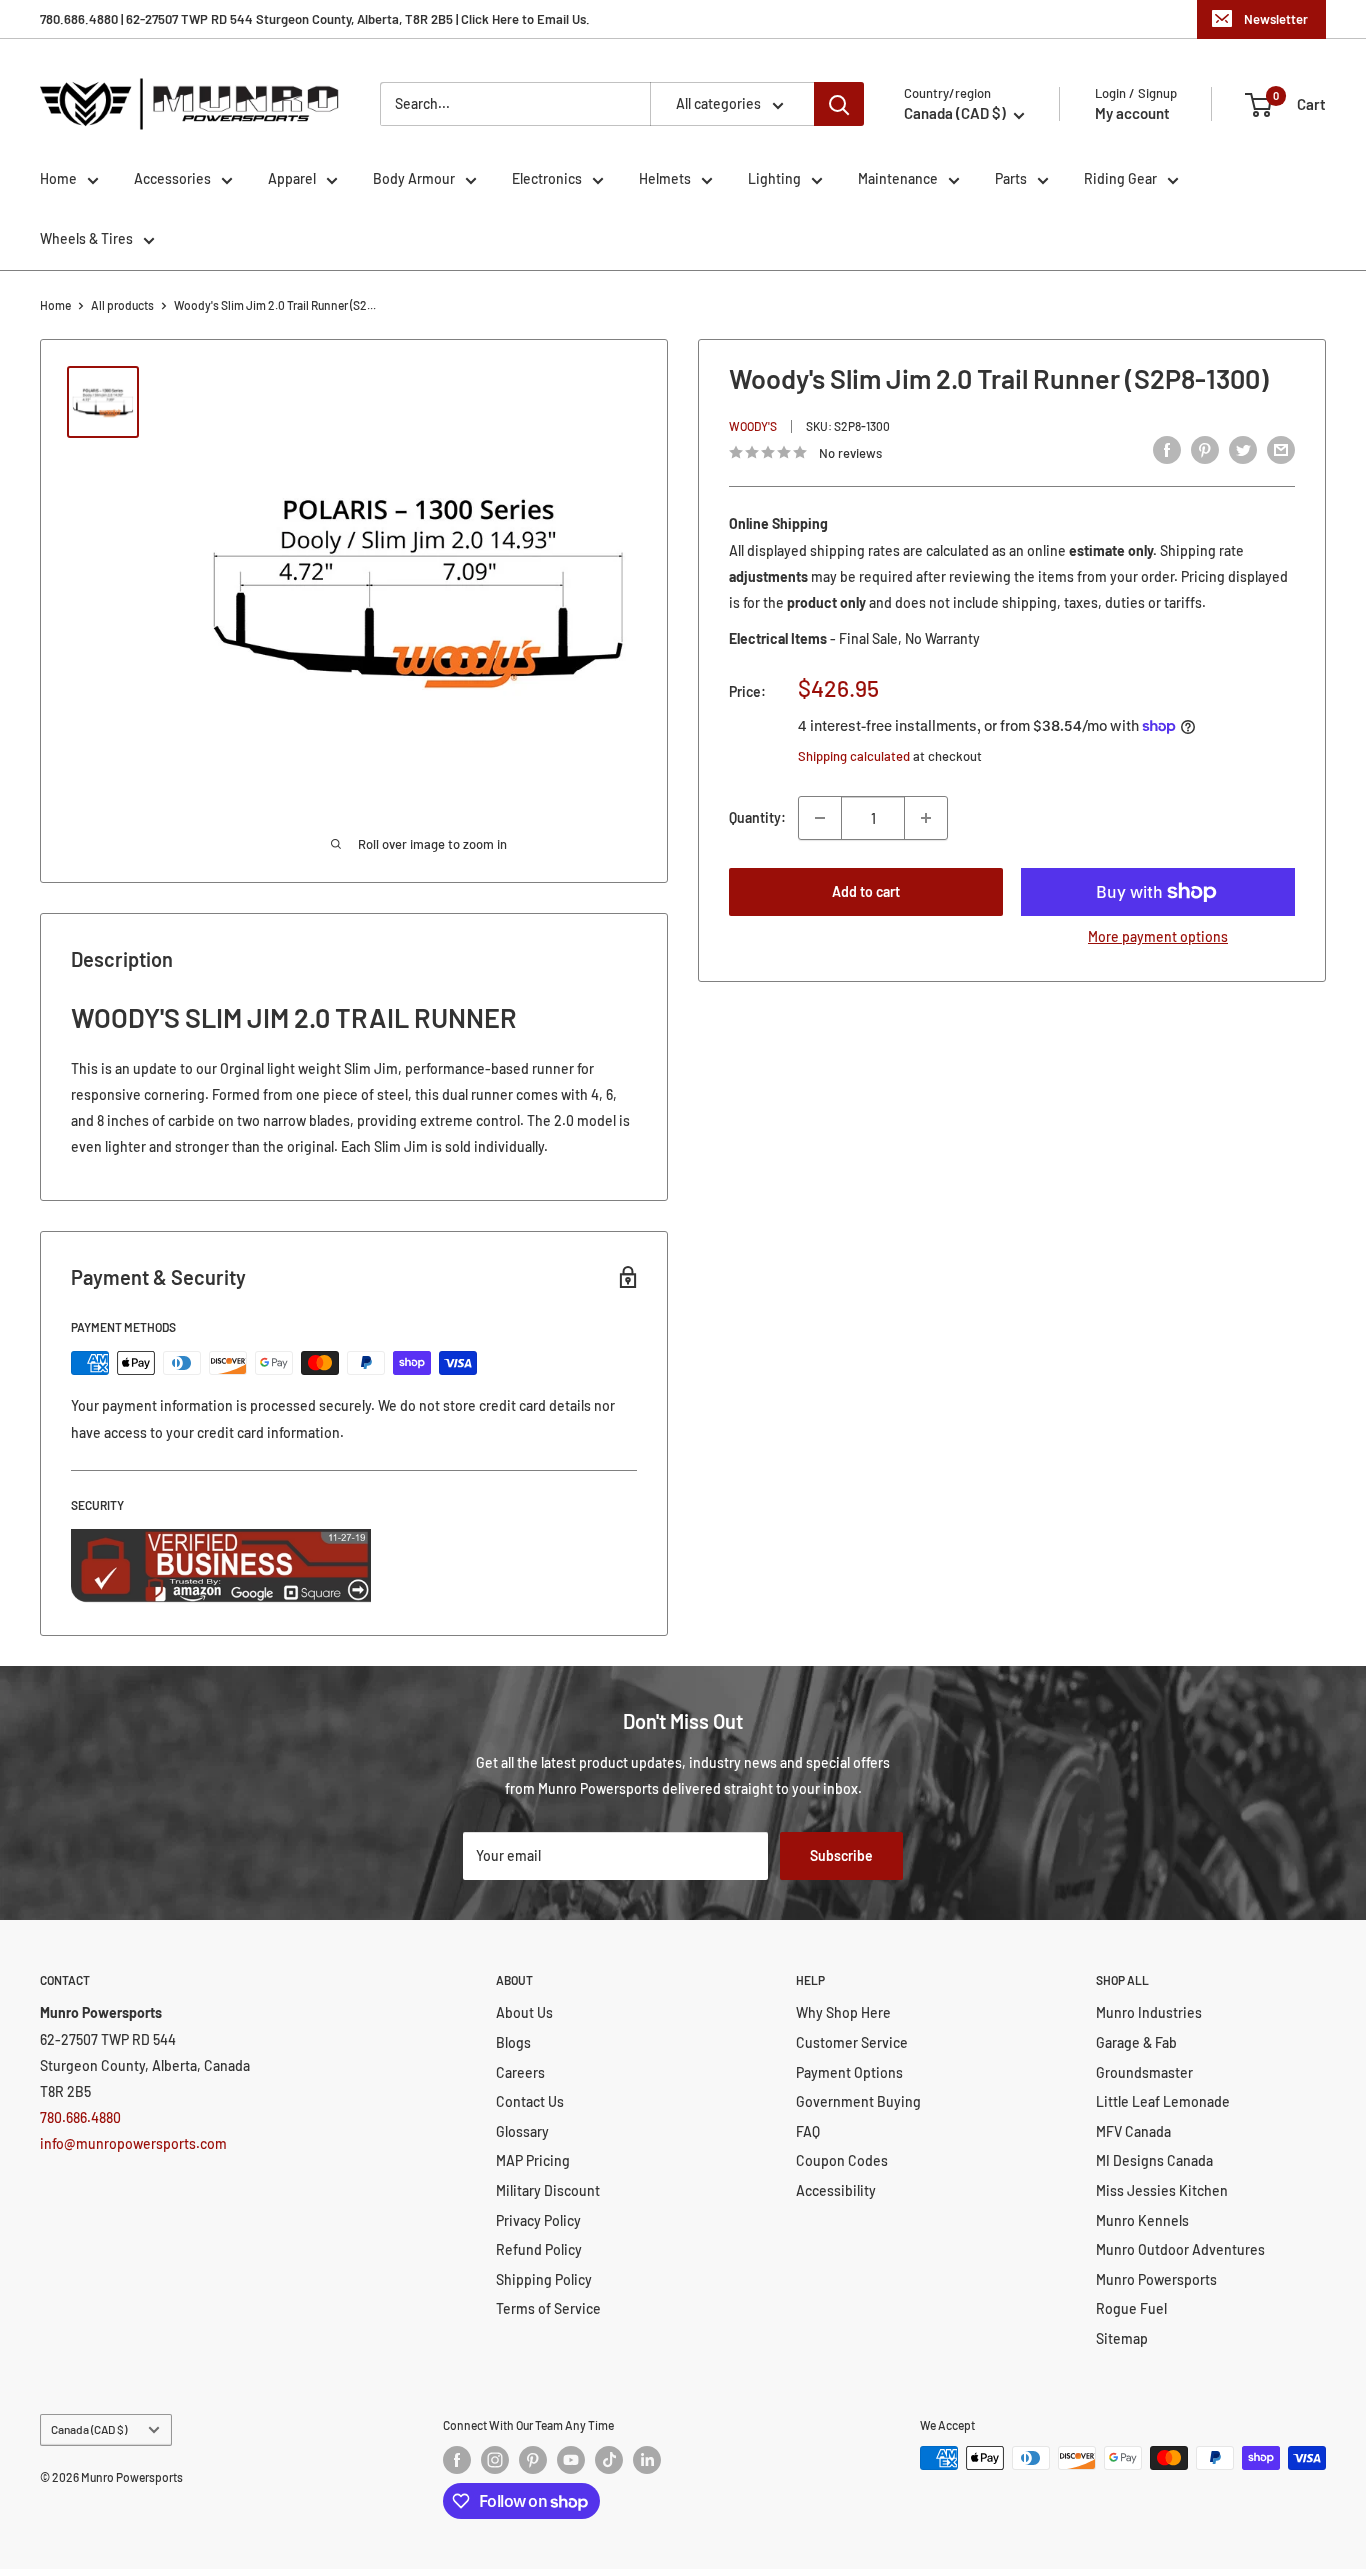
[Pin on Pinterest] (1205, 450)
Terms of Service (548, 2308)
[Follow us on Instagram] (495, 2460)
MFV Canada (1133, 2131)
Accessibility (836, 2190)
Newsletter (1276, 19)
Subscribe (841, 1855)
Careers (520, 2072)
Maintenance (898, 178)
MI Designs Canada (1154, 2160)
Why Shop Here (843, 2012)
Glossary (522, 2131)
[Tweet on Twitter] (1243, 450)
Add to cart (866, 891)
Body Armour (414, 178)
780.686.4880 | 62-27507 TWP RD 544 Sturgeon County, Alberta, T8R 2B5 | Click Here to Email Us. (315, 19)
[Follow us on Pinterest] (533, 2460)
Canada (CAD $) (89, 2429)
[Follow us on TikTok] (609, 2460)
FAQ (808, 2131)
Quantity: (757, 817)
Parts (1011, 178)
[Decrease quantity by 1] (820, 818)
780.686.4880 (80, 2117)
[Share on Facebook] (1167, 450)
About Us (524, 2012)
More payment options (1158, 936)
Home (58, 178)
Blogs (513, 2042)
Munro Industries (1149, 2012)
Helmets (665, 178)
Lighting (774, 178)
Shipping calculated (854, 756)
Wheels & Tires (86, 238)
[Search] (839, 104)
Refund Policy (539, 2249)
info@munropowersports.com (133, 2143)
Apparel (292, 178)
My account (1132, 113)
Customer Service (852, 2042)
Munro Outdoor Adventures (1180, 2249)
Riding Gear (1120, 178)
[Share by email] (1281, 450)
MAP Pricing (533, 2160)
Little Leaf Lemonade (1163, 2101)
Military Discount (548, 2190)
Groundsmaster (1144, 2072)
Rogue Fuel (1131, 2308)
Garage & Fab (1136, 2042)
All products (122, 305)
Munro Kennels (1142, 2220)
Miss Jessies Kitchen (1162, 2190)
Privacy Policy (538, 2220)
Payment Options (849, 2072)
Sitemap (1122, 2338)
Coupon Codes (842, 2160)
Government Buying (858, 2101)
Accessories (172, 178)
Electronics (547, 178)
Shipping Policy (544, 2279)
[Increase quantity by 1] (926, 818)
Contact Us (530, 2101)
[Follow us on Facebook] (457, 2460)
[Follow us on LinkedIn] (647, 2460)
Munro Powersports (1156, 2279)
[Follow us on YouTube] (571, 2460)
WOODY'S (753, 426)
